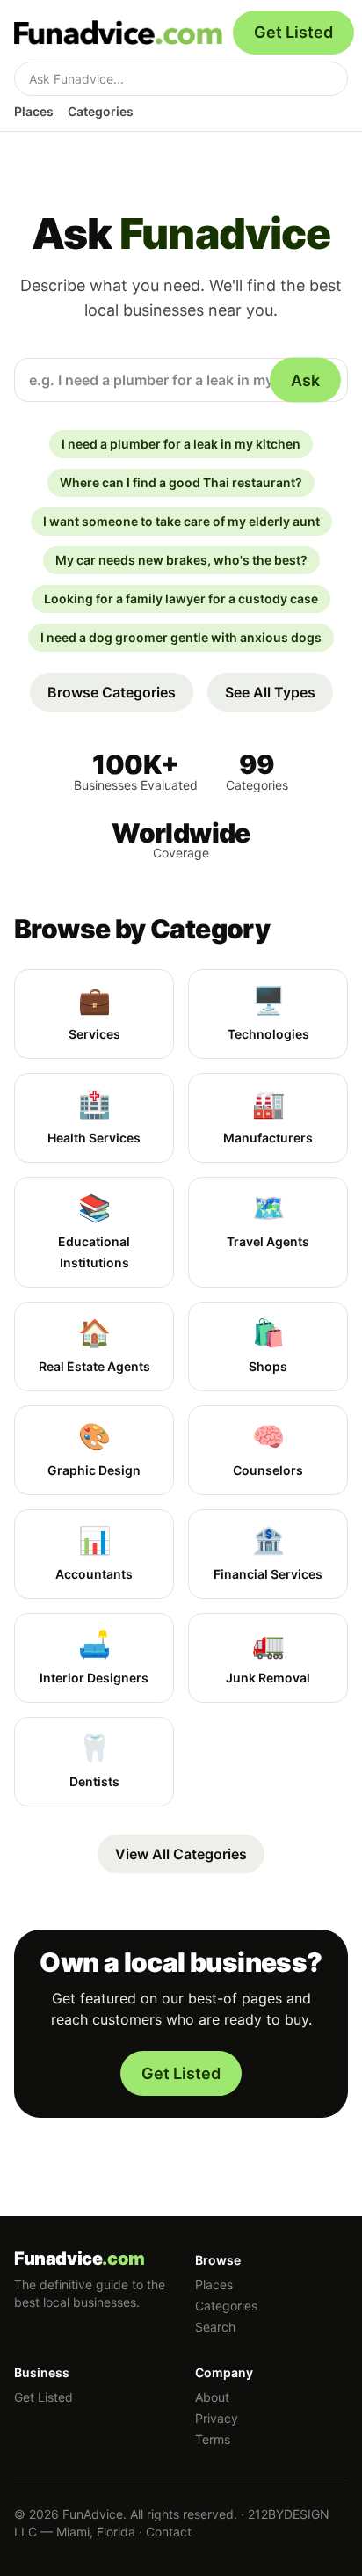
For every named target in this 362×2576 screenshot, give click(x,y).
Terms (213, 2439)
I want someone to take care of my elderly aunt (181, 521)
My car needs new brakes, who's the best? (181, 560)
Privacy (217, 2418)
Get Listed (293, 32)
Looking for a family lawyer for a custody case (181, 598)
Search (215, 2327)
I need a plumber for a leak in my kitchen (181, 444)
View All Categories (181, 1854)
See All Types (270, 692)
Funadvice (80, 2259)
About (212, 2397)
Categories (101, 111)
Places (34, 111)
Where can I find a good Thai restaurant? (181, 482)
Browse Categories (112, 692)
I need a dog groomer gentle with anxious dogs (181, 637)
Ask (305, 379)
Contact (169, 2532)
